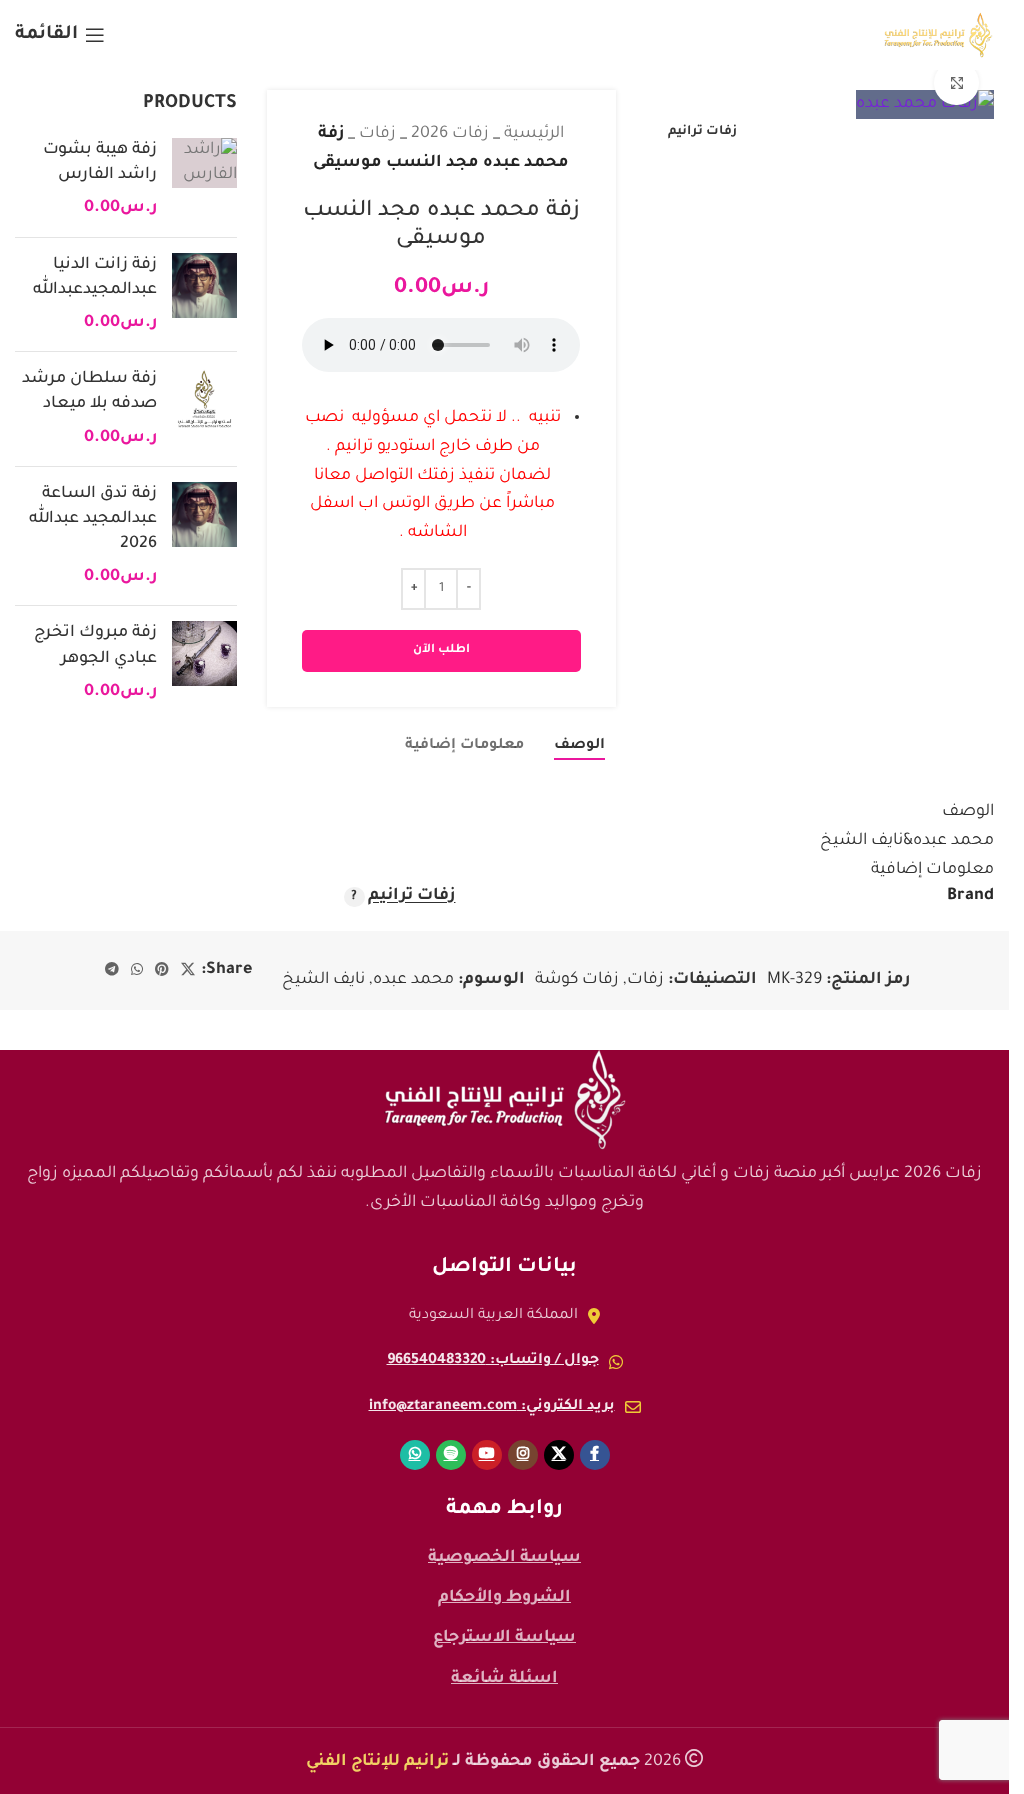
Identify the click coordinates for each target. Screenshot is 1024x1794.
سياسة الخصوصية (504, 1558)
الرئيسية (534, 134)
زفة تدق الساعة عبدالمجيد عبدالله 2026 (93, 519)
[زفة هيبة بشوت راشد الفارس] (204, 180)
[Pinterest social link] (162, 971)
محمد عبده (413, 980)
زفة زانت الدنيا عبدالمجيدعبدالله (95, 277)
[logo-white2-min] (505, 1100)
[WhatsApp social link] (137, 971)
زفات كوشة (577, 980)
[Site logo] (938, 36)
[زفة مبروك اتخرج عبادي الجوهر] (204, 663)
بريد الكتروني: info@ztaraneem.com (492, 1407)
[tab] (579, 747)
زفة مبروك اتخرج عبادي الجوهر (95, 645)
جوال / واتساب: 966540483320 (493, 1361)
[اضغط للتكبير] (956, 83)
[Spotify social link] (451, 1455)
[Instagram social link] (523, 1455)
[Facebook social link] (595, 1455)
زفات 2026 (450, 134)
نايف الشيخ (323, 980)
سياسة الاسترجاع (504, 1638)
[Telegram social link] (112, 971)
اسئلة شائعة (504, 1679)
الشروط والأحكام (504, 1598)
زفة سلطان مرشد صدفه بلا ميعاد (89, 391)
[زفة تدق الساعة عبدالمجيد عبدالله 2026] (204, 536)
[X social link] (188, 971)
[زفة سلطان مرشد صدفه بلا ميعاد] (204, 409)
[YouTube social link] (487, 1455)
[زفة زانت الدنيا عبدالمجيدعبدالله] (204, 295)
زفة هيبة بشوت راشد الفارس (100, 162)
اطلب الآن (441, 650)
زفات (377, 134)
